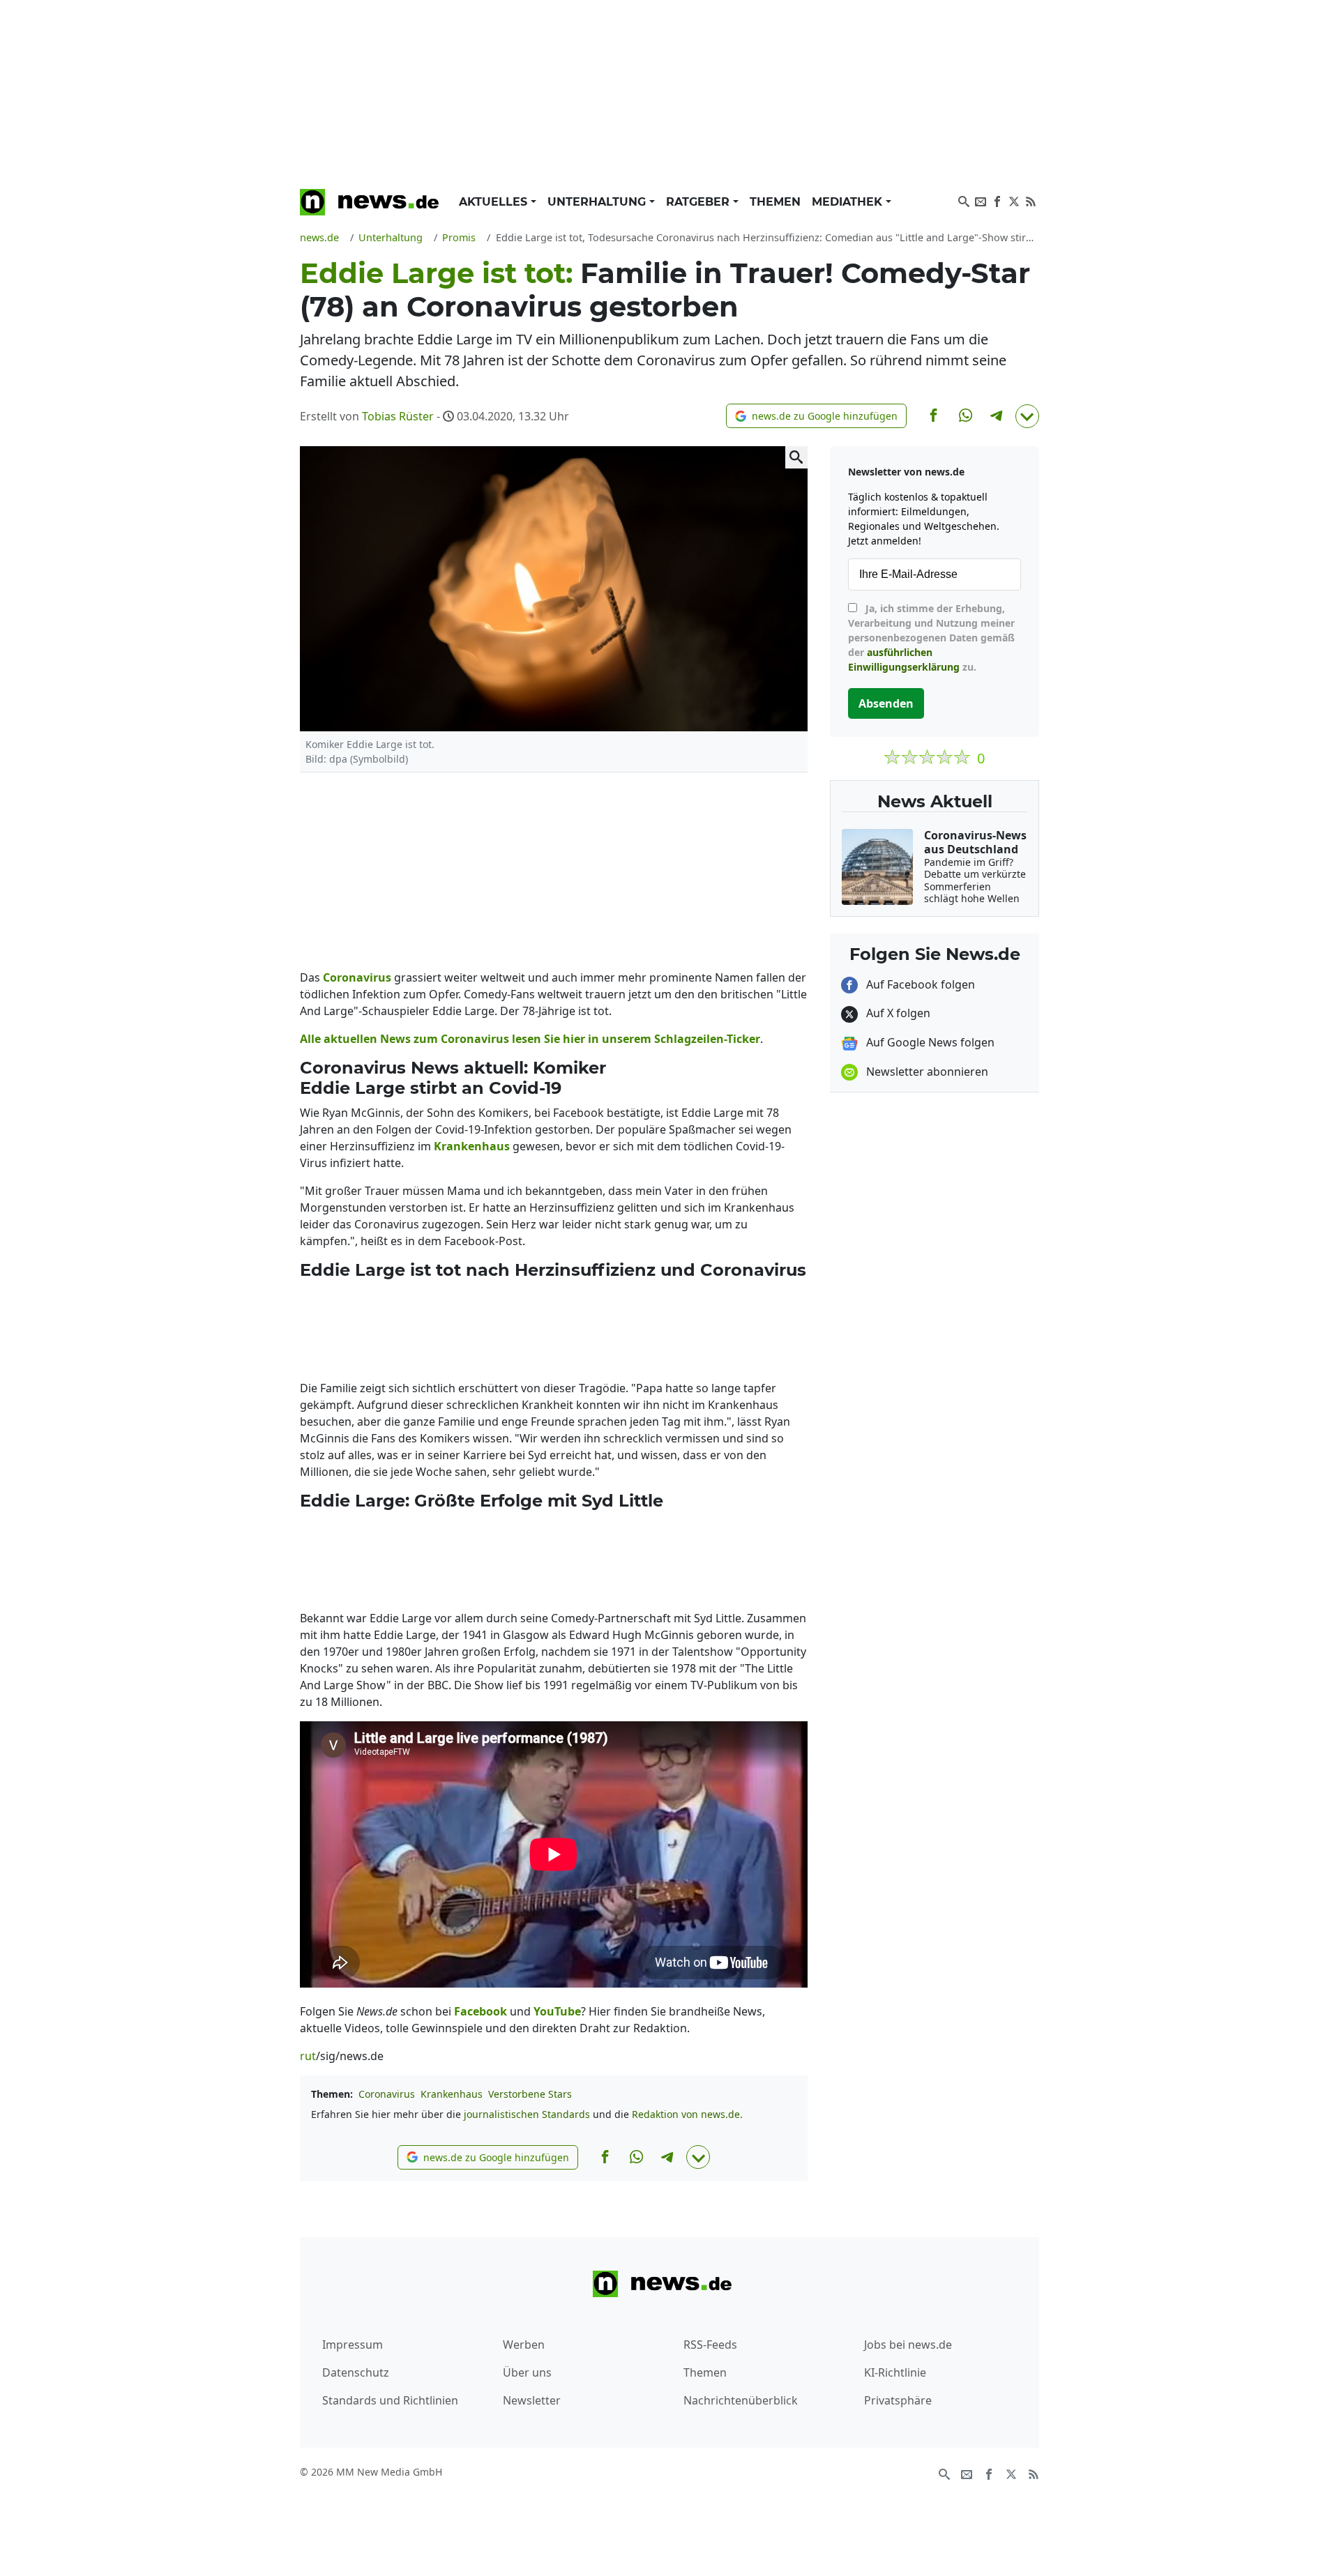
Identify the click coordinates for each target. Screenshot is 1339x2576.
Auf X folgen (897, 1013)
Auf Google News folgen (929, 1042)
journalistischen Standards (527, 2114)
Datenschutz (356, 2372)
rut (308, 2056)
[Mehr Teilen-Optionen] (1027, 416)
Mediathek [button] (849, 202)
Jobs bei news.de (908, 2345)
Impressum (353, 2345)
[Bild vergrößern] (796, 457)
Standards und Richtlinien (390, 2400)
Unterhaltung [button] (598, 202)
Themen (775, 202)
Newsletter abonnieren (926, 1072)
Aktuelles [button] (495, 202)
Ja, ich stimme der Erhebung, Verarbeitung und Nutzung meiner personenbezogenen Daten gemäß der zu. (931, 638)
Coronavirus (387, 2094)
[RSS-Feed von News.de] (1031, 200)
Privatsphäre (898, 2400)
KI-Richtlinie (895, 2372)
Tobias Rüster (398, 416)
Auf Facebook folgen (919, 984)
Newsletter (532, 2400)
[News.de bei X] (1014, 200)
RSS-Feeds (710, 2345)
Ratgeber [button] (699, 202)
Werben (524, 2345)
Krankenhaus (452, 2094)
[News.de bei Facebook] (997, 200)
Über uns (527, 2372)
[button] (816, 416)
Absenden (886, 703)
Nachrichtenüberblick (741, 2400)
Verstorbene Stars (530, 2094)
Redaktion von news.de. (687, 2114)
